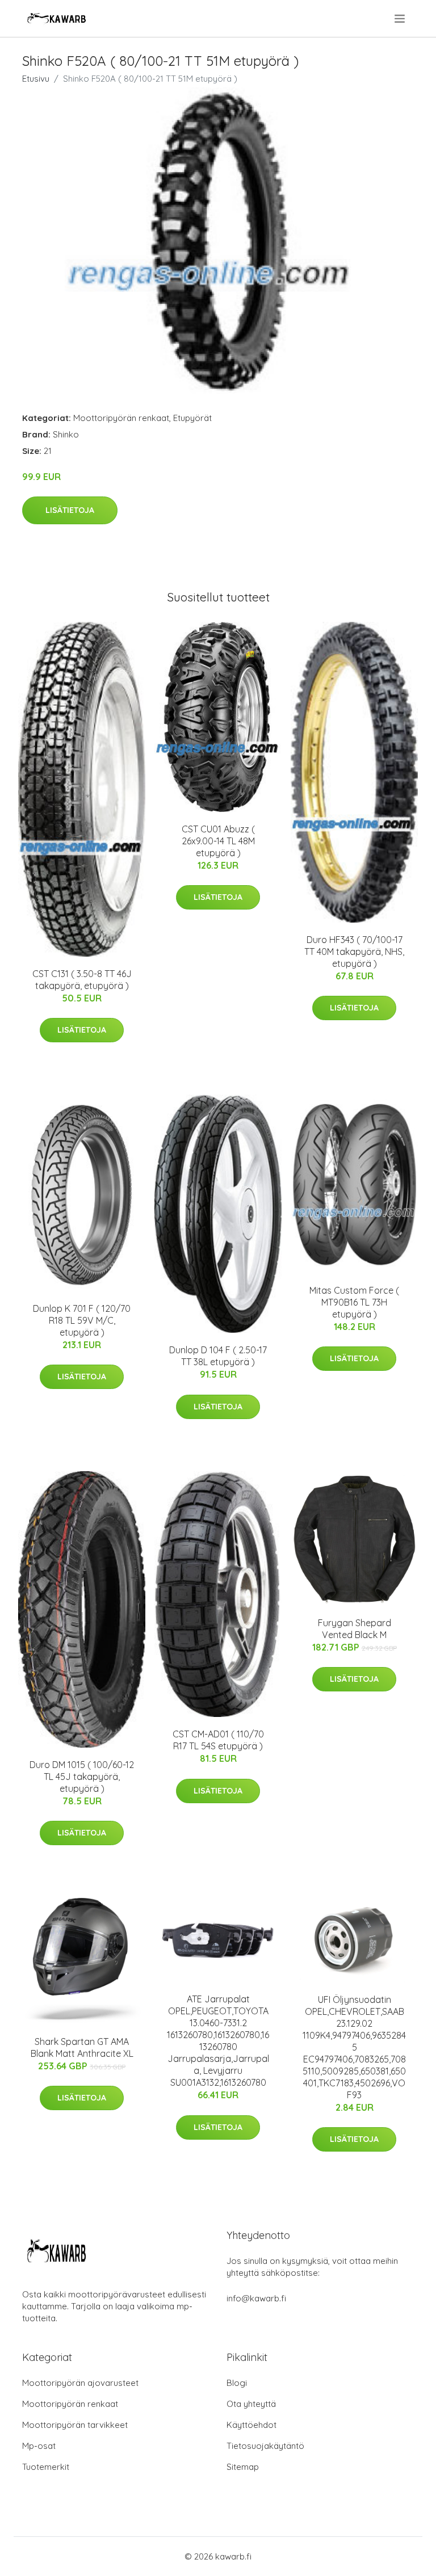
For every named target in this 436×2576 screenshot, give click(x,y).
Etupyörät (192, 418)
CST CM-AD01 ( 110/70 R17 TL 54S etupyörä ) (218, 1740)
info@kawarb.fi (256, 2298)
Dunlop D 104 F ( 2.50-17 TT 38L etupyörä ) (218, 1356)
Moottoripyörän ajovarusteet (80, 2383)
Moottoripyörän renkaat (121, 418)
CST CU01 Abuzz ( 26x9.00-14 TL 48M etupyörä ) (218, 841)
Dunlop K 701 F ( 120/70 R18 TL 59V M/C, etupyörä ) (82, 1320)
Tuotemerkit (46, 2467)
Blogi (237, 2383)
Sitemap (243, 2467)
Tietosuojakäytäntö (265, 2446)
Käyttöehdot (251, 2425)
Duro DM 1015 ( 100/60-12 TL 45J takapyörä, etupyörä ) (82, 1777)
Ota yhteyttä (251, 2404)
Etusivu (36, 79)
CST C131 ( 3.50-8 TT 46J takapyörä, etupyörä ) (82, 980)
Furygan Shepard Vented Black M (355, 1629)
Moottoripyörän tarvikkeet (75, 2425)
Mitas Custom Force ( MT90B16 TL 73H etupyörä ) (354, 1302)
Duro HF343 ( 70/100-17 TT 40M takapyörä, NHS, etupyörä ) (354, 952)
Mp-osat (39, 2446)
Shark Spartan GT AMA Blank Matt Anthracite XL (82, 2047)
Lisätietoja (70, 510)
